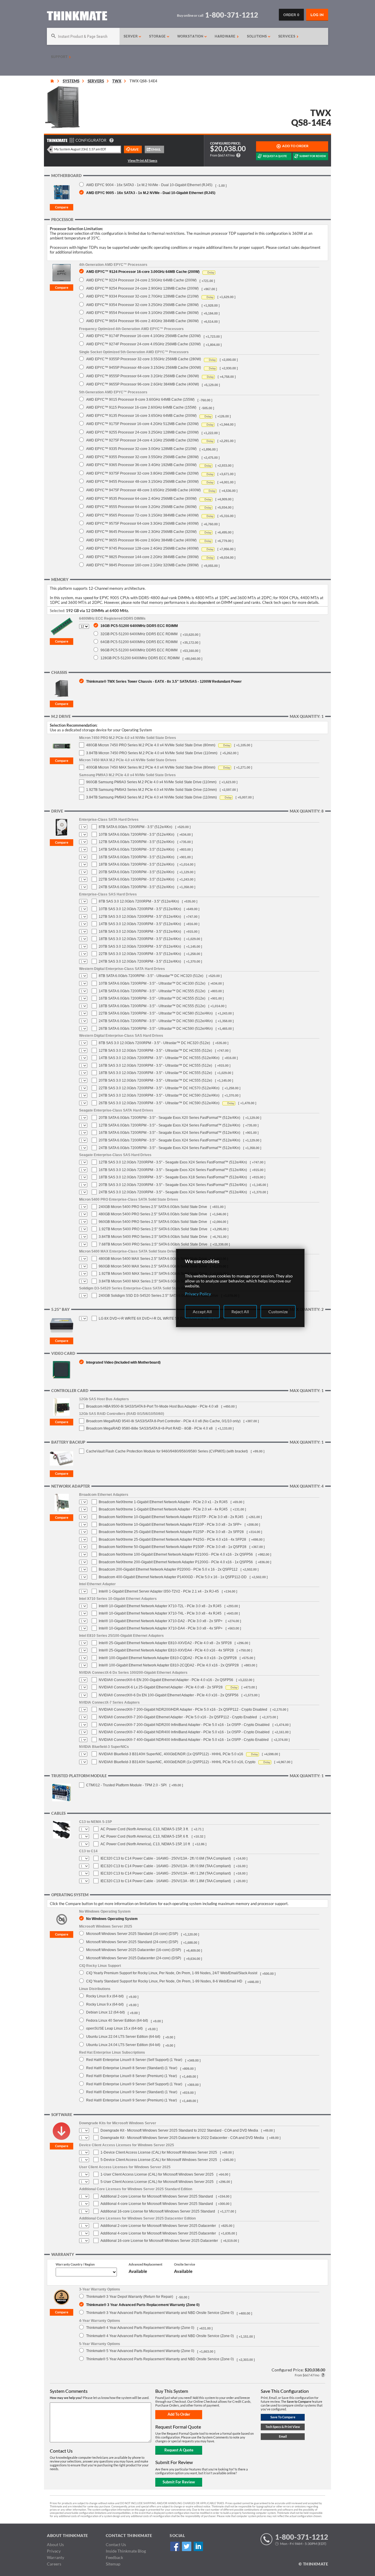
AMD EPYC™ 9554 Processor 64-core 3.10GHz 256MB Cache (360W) (142, 313)
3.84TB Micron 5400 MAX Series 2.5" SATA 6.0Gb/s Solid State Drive (153, 1281)
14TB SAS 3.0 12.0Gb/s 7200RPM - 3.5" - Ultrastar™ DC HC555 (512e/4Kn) (159, 1058)
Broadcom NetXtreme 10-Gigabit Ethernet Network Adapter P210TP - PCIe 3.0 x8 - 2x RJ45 (171, 1517)
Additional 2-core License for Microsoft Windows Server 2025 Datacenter (158, 2226)
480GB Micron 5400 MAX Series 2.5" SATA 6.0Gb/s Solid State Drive (153, 1259)
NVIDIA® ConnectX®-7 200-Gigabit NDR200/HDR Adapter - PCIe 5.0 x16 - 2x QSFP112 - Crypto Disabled (183, 1710)
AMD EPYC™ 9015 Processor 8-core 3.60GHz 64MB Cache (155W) (140, 399)
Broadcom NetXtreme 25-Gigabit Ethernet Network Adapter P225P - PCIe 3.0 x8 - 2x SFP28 (171, 1532)
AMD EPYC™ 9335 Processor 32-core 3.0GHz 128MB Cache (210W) (141, 449)
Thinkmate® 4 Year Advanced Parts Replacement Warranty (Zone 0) (140, 2328)
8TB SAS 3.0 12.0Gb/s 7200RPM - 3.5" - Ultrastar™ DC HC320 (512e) (154, 1043)
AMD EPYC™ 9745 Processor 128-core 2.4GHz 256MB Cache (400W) (142, 548)
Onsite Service (185, 2264)
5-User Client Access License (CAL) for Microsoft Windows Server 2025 (157, 2182)
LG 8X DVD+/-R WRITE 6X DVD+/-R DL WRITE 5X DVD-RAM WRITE (154, 1318)
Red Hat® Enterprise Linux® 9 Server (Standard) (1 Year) (132, 2092)
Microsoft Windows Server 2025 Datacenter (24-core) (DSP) (134, 1958)
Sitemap (113, 2564)
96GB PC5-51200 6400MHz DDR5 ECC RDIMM (139, 650)
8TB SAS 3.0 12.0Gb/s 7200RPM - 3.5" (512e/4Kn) (139, 901)
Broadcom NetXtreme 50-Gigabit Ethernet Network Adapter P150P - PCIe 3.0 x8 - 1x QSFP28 (173, 1547)
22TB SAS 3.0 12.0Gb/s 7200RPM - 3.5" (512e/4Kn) (140, 954)
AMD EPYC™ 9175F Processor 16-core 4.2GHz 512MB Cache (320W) (142, 424)
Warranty (56, 2557)
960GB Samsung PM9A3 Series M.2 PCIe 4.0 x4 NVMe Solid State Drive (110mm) (151, 782)
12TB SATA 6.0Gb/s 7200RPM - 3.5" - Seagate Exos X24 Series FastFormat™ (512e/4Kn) (169, 1125)
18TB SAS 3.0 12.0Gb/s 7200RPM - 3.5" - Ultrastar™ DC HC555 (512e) (155, 1073)
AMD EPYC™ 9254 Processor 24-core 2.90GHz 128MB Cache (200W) (142, 288)
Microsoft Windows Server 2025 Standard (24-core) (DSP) (132, 1942)
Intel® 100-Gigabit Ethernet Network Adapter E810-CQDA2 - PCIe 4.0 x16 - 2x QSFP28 (168, 1658)
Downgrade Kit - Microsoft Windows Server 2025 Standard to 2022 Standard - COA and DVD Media (179, 2130)
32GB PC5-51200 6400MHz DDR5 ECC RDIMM (139, 634)
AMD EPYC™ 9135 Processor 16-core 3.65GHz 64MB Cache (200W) (141, 416)
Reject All (240, 1312)
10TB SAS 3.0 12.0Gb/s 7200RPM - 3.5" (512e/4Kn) (140, 909)
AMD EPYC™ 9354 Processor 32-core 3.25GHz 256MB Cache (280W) (142, 305)
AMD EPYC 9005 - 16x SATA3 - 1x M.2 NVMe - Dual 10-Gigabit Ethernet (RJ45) (151, 193)
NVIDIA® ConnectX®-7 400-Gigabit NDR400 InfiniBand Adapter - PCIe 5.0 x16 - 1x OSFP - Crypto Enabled (184, 1740)
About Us (55, 2544)
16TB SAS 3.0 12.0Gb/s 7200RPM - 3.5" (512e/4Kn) (140, 932)
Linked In (198, 2547)
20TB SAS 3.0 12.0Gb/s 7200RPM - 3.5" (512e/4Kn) (140, 947)
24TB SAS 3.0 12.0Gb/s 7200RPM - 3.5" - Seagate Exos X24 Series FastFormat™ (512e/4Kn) (173, 1192)
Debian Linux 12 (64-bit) (105, 2012)
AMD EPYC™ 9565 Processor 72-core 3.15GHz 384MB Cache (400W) (142, 515)
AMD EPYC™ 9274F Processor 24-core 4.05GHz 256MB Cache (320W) (143, 344)
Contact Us (116, 2544)
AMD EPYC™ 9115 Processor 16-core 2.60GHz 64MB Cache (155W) (141, 407)
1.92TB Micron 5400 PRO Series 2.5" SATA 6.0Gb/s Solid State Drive (153, 1229)
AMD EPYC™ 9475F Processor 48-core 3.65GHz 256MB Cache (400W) (143, 490)
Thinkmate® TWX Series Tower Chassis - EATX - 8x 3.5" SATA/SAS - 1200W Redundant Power (164, 681)
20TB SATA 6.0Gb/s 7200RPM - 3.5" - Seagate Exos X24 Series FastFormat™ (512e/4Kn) (169, 1140)
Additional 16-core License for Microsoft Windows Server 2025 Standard (158, 2211)
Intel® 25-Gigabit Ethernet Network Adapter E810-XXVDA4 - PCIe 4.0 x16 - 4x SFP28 (166, 1650)
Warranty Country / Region (75, 2264)
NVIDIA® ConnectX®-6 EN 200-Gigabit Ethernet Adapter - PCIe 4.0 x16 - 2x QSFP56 (166, 1680)
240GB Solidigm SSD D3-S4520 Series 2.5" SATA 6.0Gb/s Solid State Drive (158, 1296)
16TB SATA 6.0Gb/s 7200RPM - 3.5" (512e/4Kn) (137, 857)
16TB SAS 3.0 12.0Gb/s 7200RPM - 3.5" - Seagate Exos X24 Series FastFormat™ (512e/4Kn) (173, 1170)
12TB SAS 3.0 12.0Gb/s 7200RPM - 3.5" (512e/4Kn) (140, 917)
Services (287, 36)
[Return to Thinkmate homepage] (77, 17)
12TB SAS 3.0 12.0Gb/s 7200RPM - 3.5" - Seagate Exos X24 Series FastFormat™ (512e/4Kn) (173, 1162)
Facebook (175, 2547)
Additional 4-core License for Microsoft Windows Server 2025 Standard (157, 2204)
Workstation (191, 36)
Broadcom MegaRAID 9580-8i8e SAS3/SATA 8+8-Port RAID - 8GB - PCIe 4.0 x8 (149, 1428)
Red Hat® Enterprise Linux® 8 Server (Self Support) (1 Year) (134, 2060)
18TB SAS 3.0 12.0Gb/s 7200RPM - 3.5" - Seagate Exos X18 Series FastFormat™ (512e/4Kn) (173, 1177)
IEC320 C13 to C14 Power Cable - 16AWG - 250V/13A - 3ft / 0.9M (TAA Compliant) (166, 1866)
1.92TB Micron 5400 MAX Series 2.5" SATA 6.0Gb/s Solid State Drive (153, 1274)
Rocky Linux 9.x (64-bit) (105, 2004)
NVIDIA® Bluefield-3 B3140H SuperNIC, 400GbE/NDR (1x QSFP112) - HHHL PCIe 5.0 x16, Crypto (177, 1762)
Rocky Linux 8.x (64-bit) (105, 1996)
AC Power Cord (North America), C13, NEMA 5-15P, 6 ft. (145, 1836)
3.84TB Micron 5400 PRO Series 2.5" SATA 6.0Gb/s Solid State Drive (153, 1237)
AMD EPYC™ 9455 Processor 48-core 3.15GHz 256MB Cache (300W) (142, 481)
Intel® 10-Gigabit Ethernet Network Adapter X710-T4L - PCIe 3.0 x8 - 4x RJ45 (160, 1613)
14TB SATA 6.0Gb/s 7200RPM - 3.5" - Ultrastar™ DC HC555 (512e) (152, 991)
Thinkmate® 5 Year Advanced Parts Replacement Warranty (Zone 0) (140, 2351)
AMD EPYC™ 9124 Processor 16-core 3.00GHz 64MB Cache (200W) (143, 272)
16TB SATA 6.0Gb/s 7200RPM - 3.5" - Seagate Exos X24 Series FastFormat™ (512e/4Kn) (169, 1133)
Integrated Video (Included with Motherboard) (123, 1362)
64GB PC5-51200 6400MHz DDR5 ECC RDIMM (139, 642)
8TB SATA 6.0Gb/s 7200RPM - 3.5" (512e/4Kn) (135, 827)
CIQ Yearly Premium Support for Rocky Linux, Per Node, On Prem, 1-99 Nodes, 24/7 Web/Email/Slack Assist (172, 1973)
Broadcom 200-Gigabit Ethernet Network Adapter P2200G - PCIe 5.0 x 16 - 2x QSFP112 (168, 1569)
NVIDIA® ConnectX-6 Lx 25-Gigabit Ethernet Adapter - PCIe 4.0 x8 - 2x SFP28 (161, 1687)
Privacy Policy (198, 1294)
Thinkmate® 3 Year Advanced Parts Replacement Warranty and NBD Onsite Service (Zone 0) (160, 2313)
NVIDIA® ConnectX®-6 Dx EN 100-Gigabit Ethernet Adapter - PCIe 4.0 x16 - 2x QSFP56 (169, 1695)
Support (60, 57)
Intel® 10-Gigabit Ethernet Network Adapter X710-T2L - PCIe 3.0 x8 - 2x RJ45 (160, 1606)
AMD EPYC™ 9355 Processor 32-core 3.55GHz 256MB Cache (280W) (142, 457)
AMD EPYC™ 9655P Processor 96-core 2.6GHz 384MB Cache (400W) (143, 384)
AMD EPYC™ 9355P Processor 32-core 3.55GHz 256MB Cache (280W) (144, 359)
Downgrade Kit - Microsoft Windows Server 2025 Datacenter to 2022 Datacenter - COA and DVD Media (182, 2138)
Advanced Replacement (145, 2264)
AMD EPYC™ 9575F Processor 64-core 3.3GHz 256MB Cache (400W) (142, 523)
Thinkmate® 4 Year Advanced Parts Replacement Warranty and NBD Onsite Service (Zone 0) (160, 2336)
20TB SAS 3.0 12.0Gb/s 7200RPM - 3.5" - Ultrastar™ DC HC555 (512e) (155, 1080)
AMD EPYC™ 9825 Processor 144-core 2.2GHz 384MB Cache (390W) (142, 557)
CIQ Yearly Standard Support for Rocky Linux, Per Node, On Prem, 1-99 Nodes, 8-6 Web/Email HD (164, 1981)
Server (131, 36)
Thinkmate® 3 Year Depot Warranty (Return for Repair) (130, 2297)
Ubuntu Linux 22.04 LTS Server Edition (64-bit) (123, 2036)
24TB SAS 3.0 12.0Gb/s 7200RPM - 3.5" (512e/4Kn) (140, 961)
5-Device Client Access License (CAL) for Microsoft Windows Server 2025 (159, 2160)
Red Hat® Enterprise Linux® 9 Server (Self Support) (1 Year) (134, 2084)
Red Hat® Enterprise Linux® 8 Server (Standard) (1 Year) (132, 2068)
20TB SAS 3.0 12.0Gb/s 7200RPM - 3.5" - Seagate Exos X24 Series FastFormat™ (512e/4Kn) (173, 1185)
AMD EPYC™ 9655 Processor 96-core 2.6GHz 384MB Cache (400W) (141, 540)
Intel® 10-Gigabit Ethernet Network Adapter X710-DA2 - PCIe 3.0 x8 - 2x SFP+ (161, 1621)
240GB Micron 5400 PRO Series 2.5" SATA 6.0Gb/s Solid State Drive (153, 1207)
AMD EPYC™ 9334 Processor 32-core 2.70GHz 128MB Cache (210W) (142, 296)
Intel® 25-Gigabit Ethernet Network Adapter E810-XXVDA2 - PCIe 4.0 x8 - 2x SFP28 (165, 1643)
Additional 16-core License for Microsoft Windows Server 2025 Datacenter (159, 2241)
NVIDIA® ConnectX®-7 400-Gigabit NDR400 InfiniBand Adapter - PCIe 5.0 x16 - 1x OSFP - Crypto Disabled (184, 1732)
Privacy (54, 2551)
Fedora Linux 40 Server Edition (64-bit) (117, 2020)
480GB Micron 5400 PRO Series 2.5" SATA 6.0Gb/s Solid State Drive (153, 1214)
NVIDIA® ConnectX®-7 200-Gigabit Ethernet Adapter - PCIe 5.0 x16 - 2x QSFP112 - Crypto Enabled (178, 1717)
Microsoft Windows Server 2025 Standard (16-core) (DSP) (132, 1934)
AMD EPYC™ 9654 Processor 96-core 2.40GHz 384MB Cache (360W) (142, 321)
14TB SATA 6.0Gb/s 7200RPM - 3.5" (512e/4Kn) (137, 849)
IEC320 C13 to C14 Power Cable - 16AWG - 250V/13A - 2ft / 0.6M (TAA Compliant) (166, 1858)
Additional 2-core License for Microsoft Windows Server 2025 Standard (157, 2196)
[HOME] (52, 81)
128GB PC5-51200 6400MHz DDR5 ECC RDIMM (140, 658)
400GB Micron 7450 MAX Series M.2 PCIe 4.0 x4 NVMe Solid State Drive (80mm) (151, 767)
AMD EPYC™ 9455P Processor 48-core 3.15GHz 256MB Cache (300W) (144, 367)
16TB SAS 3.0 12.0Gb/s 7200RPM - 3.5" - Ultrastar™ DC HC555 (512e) (155, 1066)
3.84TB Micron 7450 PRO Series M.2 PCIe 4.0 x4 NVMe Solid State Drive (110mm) (152, 753)
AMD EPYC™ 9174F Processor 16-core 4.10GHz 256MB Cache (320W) (143, 336)
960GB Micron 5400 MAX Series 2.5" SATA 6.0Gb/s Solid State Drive (153, 1266)
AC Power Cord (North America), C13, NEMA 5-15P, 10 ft (145, 1844)
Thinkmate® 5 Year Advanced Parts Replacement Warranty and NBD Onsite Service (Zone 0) (160, 2359)
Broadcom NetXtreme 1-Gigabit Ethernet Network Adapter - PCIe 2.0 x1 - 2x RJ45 (163, 1502)
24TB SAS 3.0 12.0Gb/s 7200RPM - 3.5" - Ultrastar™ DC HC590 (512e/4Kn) (159, 1095)
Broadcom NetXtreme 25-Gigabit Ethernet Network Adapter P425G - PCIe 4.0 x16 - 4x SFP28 (172, 1540)
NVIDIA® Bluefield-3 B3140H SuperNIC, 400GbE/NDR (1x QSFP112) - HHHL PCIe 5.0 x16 (171, 1754)
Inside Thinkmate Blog (126, 2551)
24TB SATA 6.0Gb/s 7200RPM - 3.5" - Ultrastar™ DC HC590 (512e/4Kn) (156, 1021)
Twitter (186, 2547)
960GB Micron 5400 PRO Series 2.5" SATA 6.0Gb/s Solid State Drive (153, 1222)
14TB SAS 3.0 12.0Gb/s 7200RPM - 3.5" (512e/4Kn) (140, 924)
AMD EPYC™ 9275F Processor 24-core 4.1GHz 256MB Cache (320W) (142, 440)
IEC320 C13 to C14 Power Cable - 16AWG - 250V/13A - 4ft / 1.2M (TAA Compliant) (166, 1873)
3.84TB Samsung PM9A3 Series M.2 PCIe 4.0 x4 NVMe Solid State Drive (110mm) (151, 797)
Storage (158, 36)
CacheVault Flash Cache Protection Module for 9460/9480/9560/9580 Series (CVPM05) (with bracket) (167, 1451)
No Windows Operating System (112, 1919)
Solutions (258, 36)
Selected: (57, 611)
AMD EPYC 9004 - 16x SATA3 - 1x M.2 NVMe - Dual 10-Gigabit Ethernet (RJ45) (149, 185)
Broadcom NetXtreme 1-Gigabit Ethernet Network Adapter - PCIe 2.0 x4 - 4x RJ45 (163, 1509)
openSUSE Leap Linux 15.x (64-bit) (114, 2028)
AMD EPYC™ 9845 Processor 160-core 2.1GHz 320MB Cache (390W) (142, 565)
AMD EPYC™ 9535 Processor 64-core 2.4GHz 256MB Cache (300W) (141, 498)
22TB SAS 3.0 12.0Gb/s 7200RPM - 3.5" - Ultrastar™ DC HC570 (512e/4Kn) (159, 1088)
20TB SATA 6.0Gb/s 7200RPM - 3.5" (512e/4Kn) (137, 872)
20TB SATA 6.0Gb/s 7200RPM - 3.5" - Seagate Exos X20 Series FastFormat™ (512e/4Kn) (169, 1118)
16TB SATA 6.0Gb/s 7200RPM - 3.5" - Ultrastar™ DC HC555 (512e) (152, 998)
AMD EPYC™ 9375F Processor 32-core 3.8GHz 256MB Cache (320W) (142, 473)
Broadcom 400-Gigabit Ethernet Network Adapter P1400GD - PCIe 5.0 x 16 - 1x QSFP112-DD (173, 1577)
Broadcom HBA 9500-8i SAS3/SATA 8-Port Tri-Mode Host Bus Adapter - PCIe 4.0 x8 (152, 1406)
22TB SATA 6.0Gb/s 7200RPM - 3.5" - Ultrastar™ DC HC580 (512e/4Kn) (156, 1013)
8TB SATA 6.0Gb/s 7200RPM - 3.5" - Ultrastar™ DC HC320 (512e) (151, 976)
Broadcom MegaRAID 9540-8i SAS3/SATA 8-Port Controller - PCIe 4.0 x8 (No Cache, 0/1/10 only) (163, 1421)
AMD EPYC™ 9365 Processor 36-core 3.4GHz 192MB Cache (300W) (141, 465)
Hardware (226, 36)
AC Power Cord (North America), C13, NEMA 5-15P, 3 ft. (145, 1829)
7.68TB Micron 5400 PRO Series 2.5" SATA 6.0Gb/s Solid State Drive (153, 1244)
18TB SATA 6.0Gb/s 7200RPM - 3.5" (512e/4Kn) (137, 864)
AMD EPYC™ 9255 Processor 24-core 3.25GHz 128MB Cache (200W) (142, 432)
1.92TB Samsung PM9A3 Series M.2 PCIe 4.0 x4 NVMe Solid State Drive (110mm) (151, 790)
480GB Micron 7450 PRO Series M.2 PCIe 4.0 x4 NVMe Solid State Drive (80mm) (151, 745)
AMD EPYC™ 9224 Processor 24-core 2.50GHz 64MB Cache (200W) (141, 280)
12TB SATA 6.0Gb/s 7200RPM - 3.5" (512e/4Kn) (137, 842)
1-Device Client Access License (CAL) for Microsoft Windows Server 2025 (159, 2152)
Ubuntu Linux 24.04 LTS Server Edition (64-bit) (123, 2045)
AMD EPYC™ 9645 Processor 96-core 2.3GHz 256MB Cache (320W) (141, 532)
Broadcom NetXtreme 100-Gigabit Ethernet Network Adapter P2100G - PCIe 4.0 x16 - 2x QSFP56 (176, 1554)
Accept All (202, 1312)
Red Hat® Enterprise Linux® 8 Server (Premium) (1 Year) (132, 2076)
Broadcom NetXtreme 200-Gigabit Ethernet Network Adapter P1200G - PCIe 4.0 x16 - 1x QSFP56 (176, 1562)
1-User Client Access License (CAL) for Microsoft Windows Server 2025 (157, 2174)
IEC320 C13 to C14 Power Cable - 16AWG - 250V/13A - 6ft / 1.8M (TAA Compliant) (166, 1881)
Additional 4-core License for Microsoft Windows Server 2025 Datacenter (158, 2233)
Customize (278, 1312)
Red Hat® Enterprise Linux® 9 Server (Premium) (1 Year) (132, 2100)
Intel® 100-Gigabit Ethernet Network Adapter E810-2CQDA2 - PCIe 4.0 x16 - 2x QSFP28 (169, 1665)
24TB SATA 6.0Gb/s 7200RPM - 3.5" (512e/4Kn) (137, 887)
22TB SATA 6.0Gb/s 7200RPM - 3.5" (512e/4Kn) (137, 879)
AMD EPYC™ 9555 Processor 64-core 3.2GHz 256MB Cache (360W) (141, 507)
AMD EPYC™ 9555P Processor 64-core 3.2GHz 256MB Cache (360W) (143, 376)
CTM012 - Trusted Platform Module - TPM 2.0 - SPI (126, 1785)
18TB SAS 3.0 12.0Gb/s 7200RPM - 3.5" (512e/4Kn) (140, 939)
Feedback (114, 2557)
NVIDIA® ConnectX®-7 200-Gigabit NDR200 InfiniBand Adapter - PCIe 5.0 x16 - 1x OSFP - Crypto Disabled (184, 1725)
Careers (54, 2564)
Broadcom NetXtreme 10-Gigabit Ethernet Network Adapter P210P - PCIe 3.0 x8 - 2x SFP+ (170, 1525)
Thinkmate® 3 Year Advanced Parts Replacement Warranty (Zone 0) (143, 2305)
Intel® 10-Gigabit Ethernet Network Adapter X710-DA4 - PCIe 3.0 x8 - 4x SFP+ (161, 1628)
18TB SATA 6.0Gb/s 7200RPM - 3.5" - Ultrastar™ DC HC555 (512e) (152, 1006)
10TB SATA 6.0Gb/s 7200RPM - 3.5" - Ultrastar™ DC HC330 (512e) (152, 983)
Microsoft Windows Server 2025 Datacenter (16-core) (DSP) (134, 1950)
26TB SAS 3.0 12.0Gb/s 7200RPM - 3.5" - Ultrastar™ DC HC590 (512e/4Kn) (159, 1103)
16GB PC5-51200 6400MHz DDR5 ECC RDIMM (139, 626)
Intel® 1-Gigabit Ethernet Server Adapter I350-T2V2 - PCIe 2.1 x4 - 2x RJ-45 (159, 1591)
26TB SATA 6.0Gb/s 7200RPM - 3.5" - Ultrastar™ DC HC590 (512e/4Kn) (156, 1029)
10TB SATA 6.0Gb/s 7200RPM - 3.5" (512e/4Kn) (137, 835)
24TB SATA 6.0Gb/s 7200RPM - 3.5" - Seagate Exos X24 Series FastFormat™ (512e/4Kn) (169, 1148)
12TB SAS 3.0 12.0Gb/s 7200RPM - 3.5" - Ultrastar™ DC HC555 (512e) (155, 1051)
